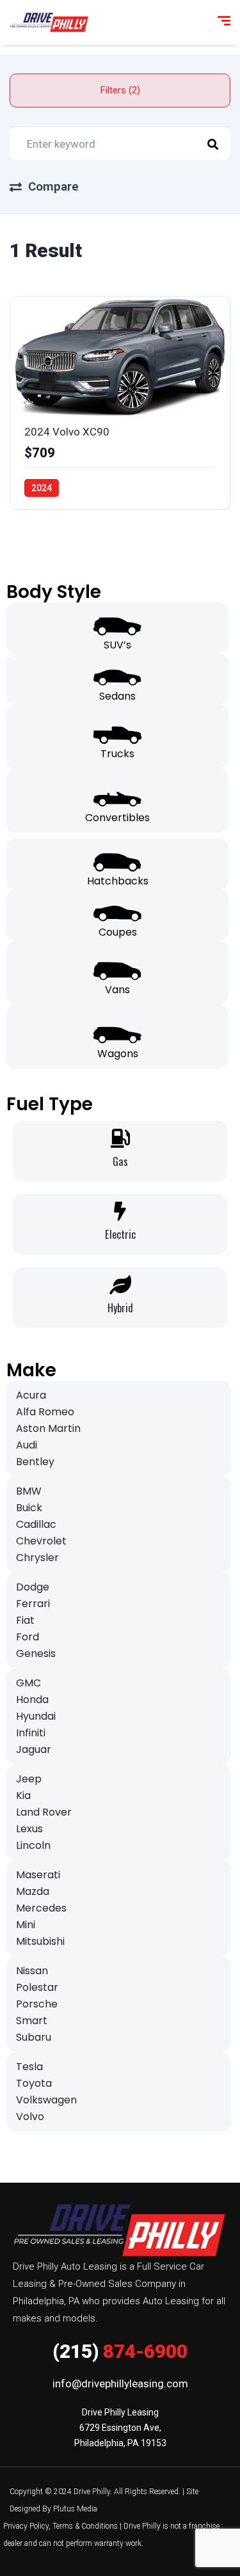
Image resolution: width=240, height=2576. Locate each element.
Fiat (25, 1620)
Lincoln (33, 1845)
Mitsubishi (40, 1941)
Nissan (32, 1971)
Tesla (29, 2067)
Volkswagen (46, 2100)
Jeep (29, 1779)
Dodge (33, 1587)
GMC (28, 1683)
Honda (32, 1700)
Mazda (33, 1891)
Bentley (35, 1462)
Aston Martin (48, 1428)
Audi (27, 1445)
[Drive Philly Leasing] (49, 22)
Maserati (38, 1875)
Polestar (37, 1987)
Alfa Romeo (45, 1412)
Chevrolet (41, 1541)
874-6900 (120, 2351)
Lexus (29, 1829)
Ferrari (33, 1604)
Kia (23, 1795)
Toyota (34, 2083)
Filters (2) (120, 90)
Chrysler (37, 1558)
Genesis (36, 1653)
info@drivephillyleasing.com (120, 2384)
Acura (31, 1395)
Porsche (37, 2004)
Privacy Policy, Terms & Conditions (60, 2526)
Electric (120, 1234)
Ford (28, 1637)
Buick (29, 1508)
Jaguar (34, 1749)
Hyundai (36, 1716)
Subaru (34, 2037)
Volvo (30, 2117)
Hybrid (120, 1308)
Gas (120, 1161)
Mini (26, 1925)
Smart (32, 2021)
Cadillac (36, 1524)
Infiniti (31, 1733)
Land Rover (44, 1812)
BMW (29, 1491)
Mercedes (41, 1908)
